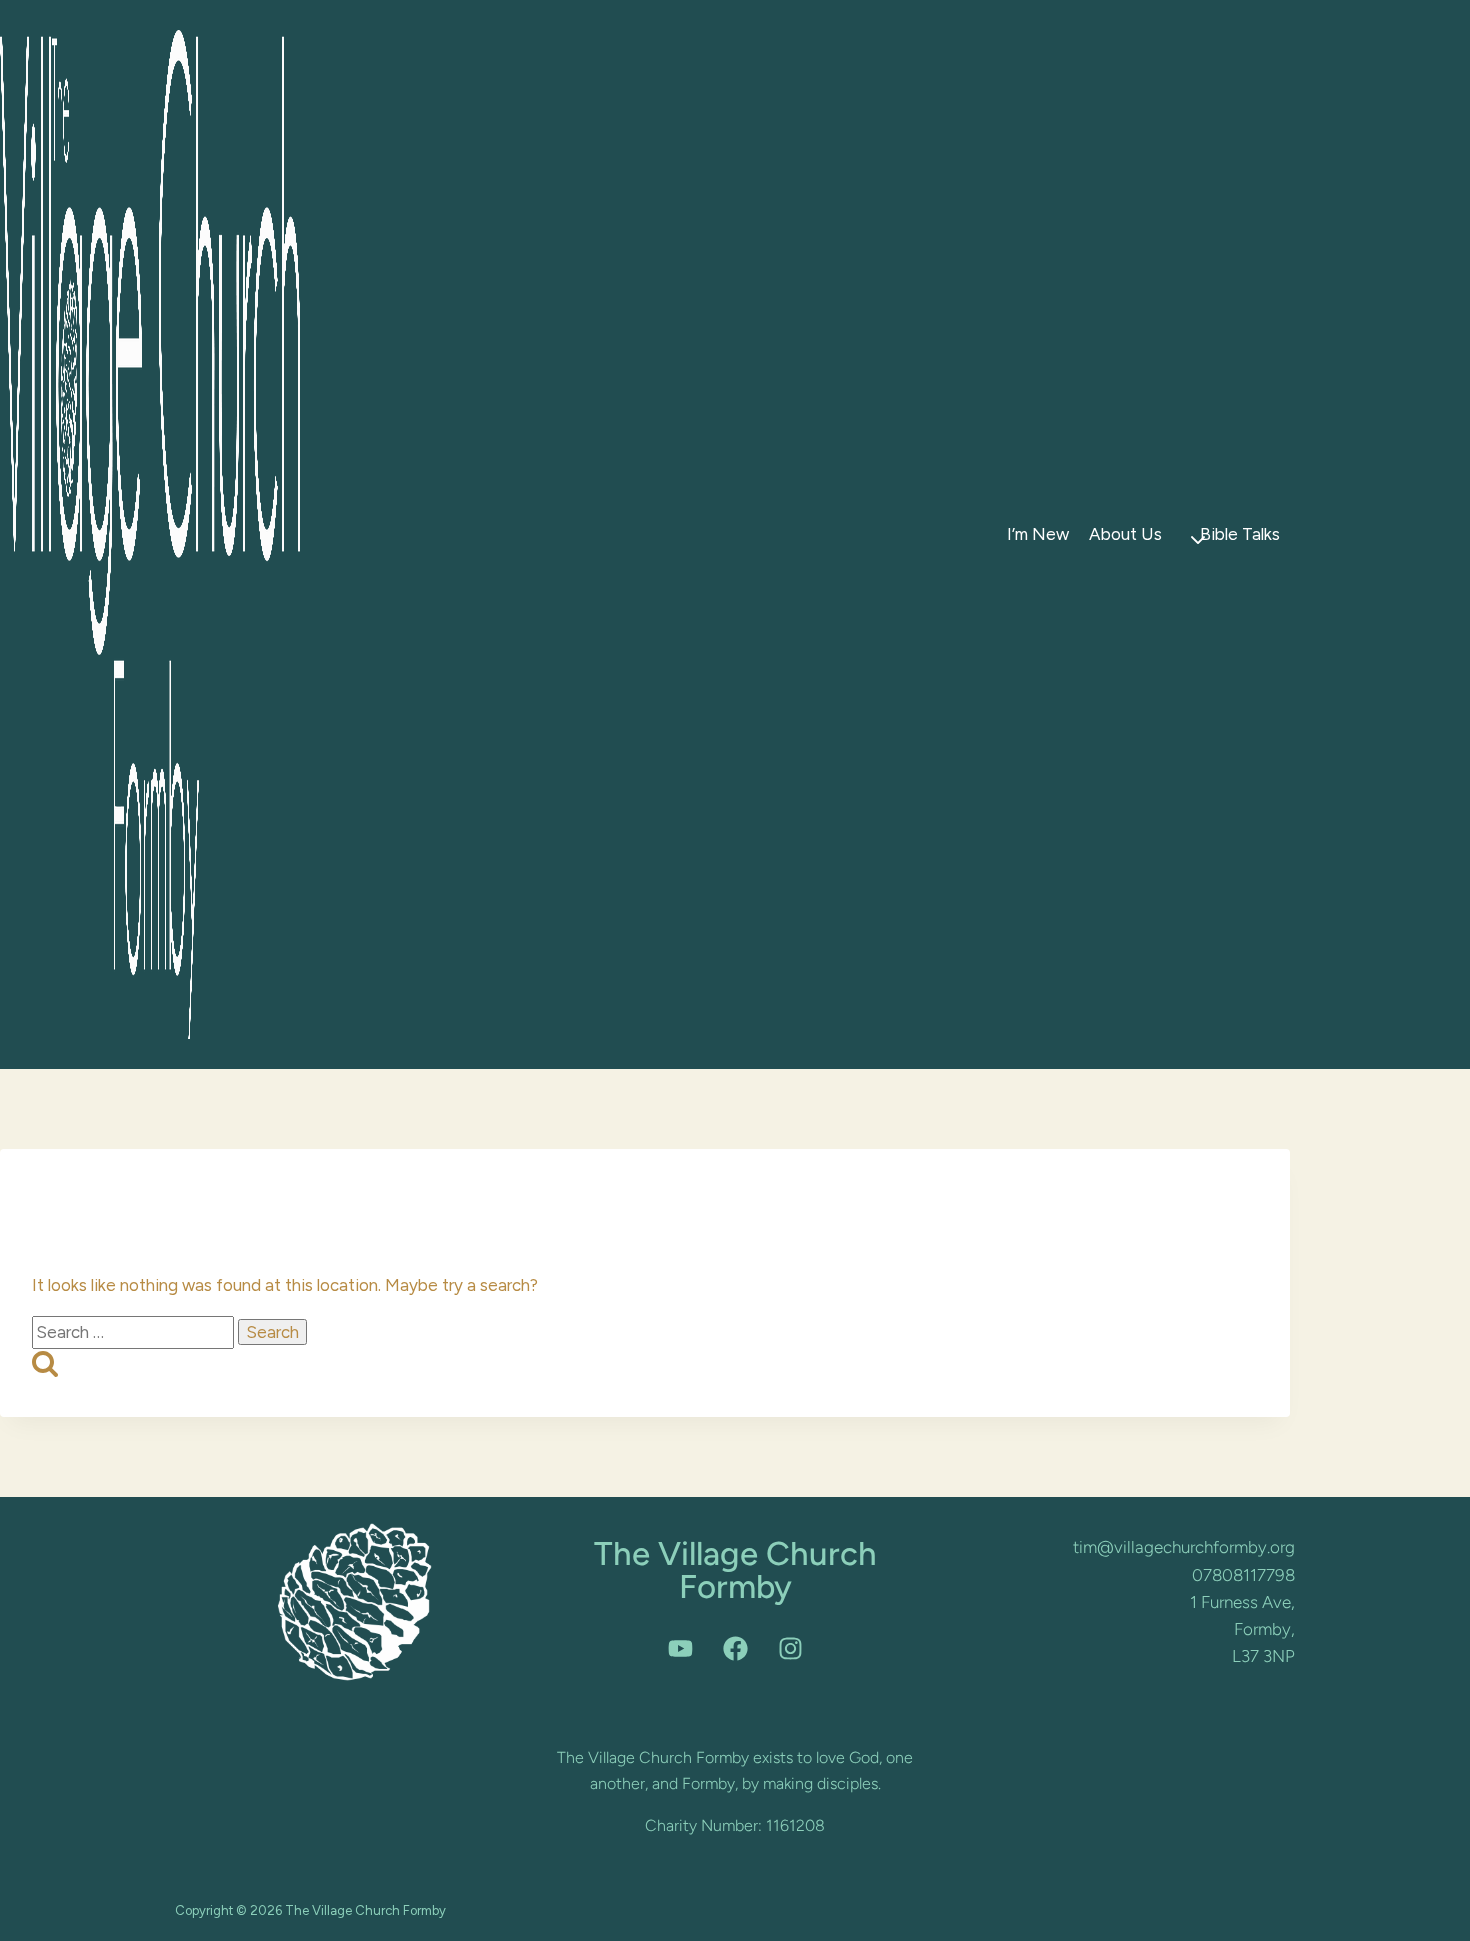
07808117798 (1243, 1575)
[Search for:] (135, 1332)
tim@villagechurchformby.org (1184, 1547)
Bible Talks (1240, 534)
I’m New (1038, 534)
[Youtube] (680, 1648)
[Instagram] (790, 1648)
